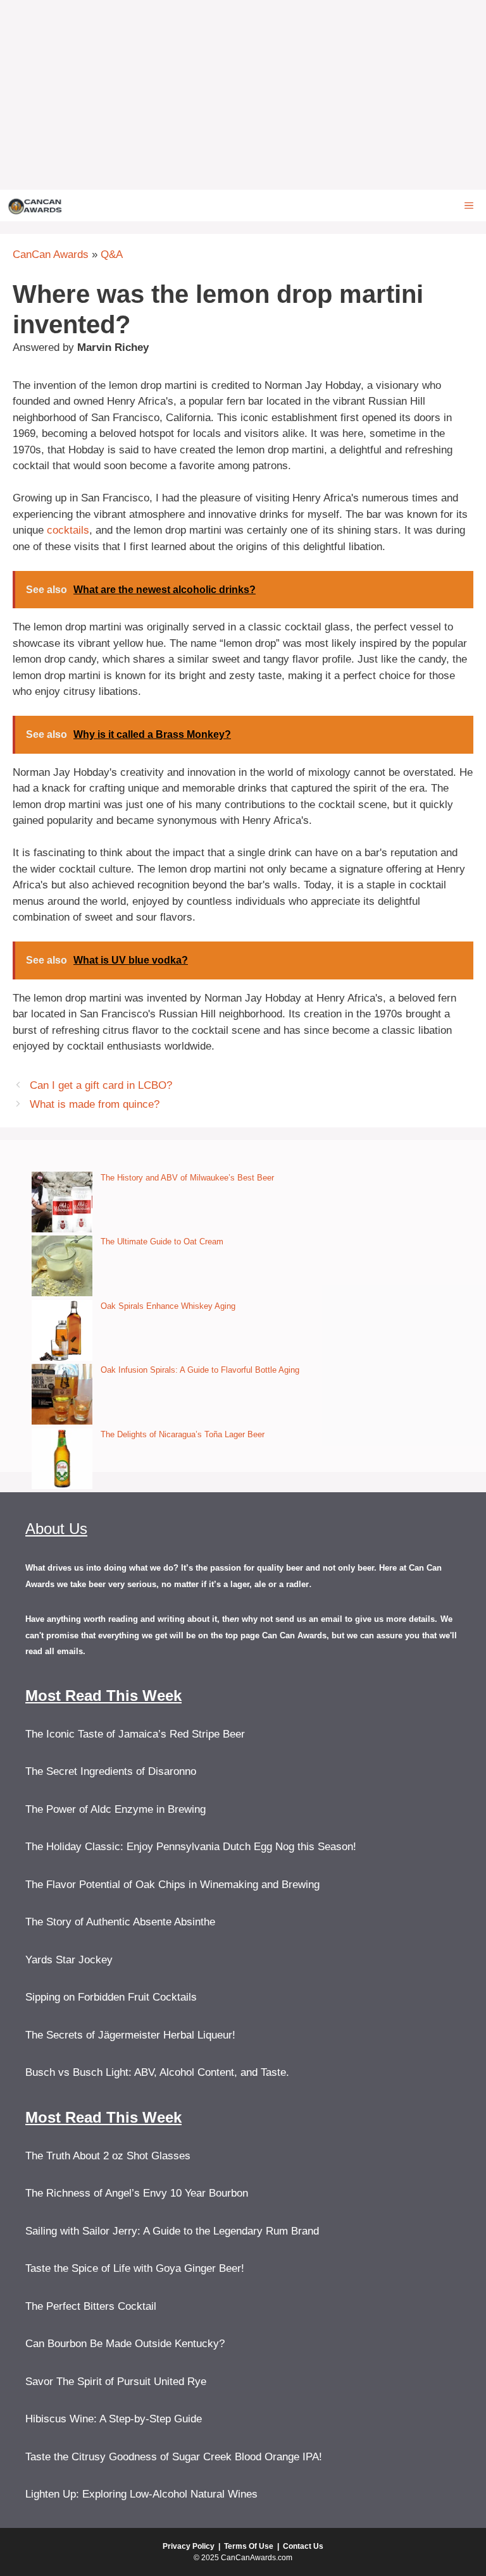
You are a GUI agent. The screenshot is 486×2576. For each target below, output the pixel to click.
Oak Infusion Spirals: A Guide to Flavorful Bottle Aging (200, 1370)
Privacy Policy (189, 2546)
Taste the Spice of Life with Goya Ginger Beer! (135, 2268)
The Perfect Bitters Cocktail (91, 2306)
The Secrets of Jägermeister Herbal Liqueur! (130, 2035)
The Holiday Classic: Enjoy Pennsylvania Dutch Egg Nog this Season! (191, 1847)
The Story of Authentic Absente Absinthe (120, 1922)
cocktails (68, 530)
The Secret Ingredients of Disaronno (111, 1771)
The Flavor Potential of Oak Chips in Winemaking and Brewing (172, 1885)
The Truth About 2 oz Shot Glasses (108, 2156)
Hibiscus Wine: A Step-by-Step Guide (114, 2419)
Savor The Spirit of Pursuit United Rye (116, 2382)
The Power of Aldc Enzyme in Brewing (115, 1809)
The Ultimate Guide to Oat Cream (162, 1242)
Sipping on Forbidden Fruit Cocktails (111, 1997)
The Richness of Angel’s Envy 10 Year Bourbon (137, 2193)
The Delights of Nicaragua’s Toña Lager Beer (183, 1434)
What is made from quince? (95, 1104)
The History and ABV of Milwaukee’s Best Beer (187, 1178)
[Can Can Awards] (35, 205)
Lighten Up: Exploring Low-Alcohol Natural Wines (141, 2494)
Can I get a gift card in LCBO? (101, 1085)
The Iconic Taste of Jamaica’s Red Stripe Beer (135, 1734)
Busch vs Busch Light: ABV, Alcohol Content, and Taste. (157, 2072)
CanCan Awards (51, 255)
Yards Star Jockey (69, 1960)
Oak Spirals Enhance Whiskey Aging (168, 1306)
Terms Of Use (249, 2546)
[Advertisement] (243, 95)
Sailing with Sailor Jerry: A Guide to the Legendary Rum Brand (172, 2231)
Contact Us (303, 2546)
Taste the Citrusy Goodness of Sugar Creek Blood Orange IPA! (174, 2457)
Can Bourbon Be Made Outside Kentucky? (125, 2344)
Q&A (112, 255)
